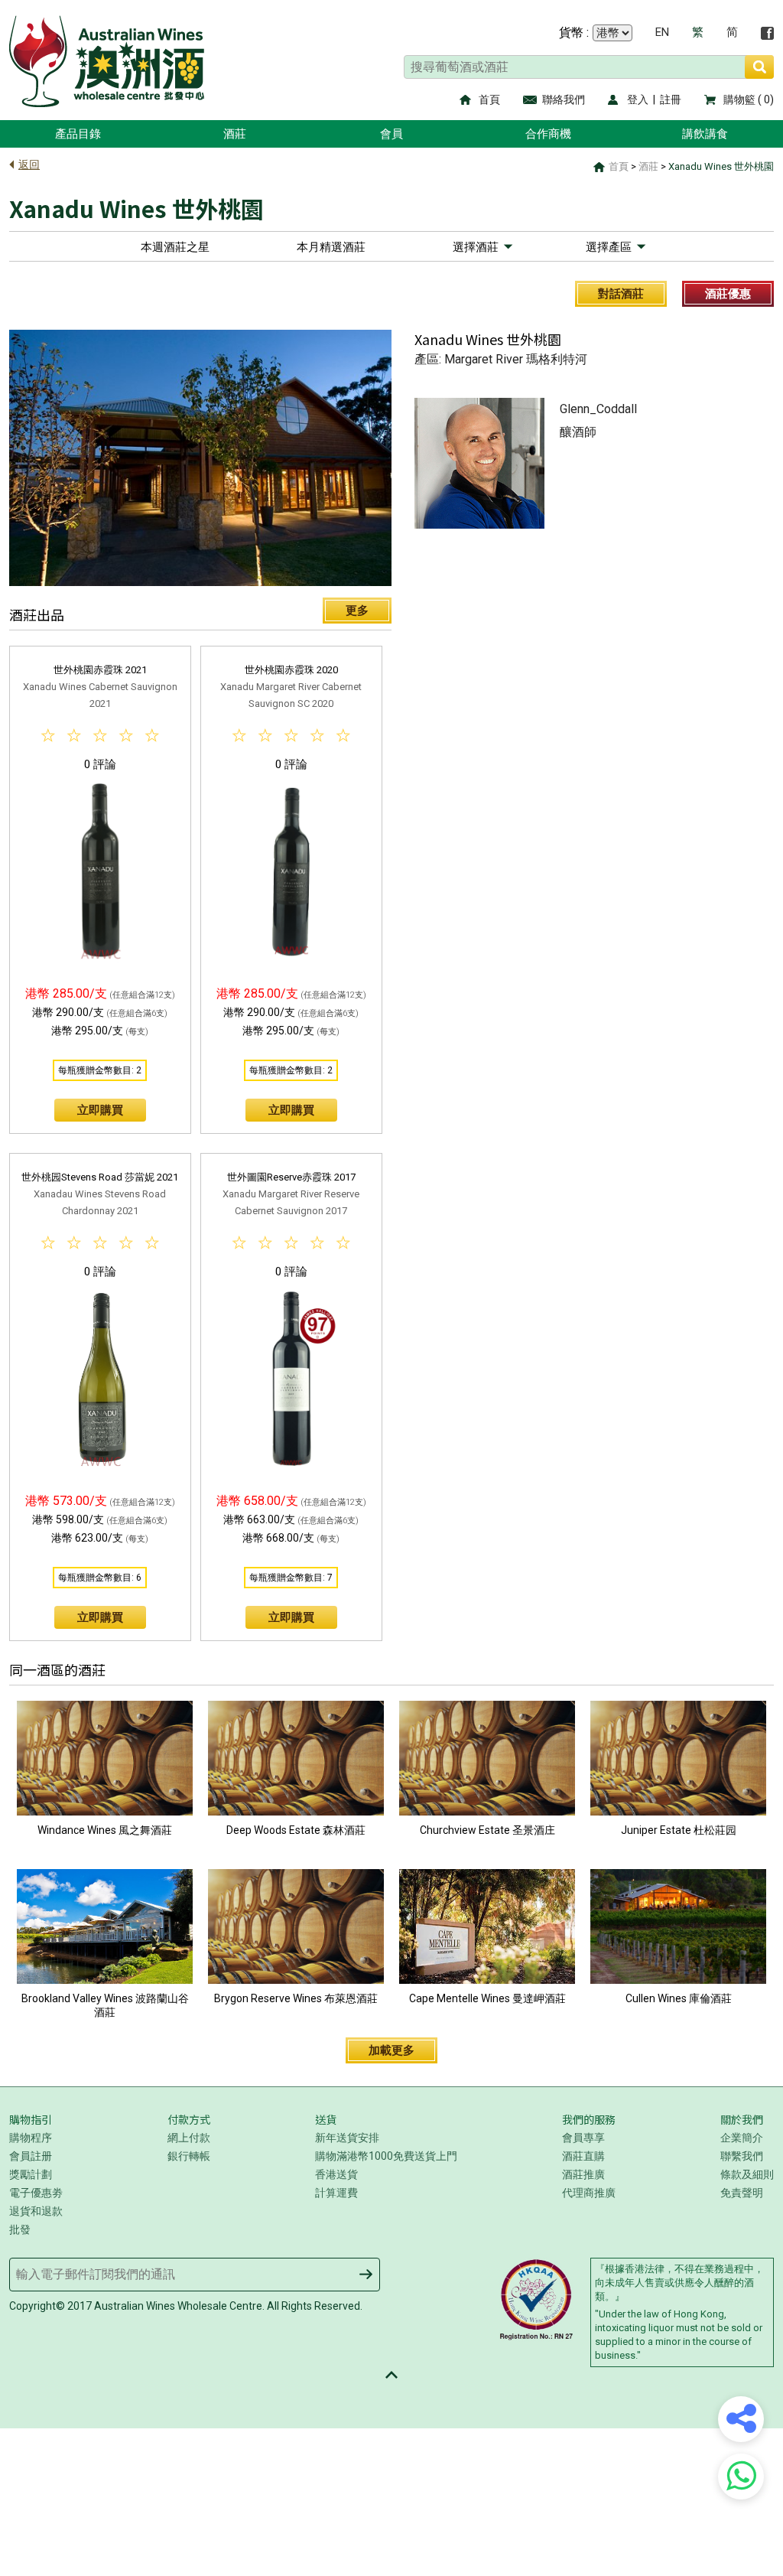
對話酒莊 (621, 294)
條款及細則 (747, 2174)
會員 (391, 134)
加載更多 (391, 2050)
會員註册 (31, 2156)
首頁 (489, 99)
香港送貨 (336, 2174)
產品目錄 (78, 134)
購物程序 (31, 2138)
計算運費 (336, 2193)
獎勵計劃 (31, 2174)
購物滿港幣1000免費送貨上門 (386, 2156)
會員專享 (583, 2138)
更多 (357, 611)
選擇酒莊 (476, 247)
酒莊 (235, 134)
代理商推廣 (589, 2193)
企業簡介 (742, 2138)
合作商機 (548, 134)
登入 (638, 99)
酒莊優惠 (728, 294)
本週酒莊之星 (175, 247)
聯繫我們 (742, 2156)
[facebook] (767, 33)
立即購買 (100, 1110)
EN (662, 33)
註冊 (671, 99)
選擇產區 (609, 247)
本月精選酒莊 (331, 247)
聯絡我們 (564, 99)
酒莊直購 (583, 2156)
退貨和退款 (36, 2211)
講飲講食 (705, 134)
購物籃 (739, 99)
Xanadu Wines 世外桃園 (721, 166)
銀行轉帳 (189, 2156)
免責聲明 (742, 2193)
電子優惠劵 (36, 2193)
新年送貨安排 (347, 2138)
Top (391, 2375)
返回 (29, 164)
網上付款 (189, 2138)
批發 (20, 2229)
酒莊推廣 (583, 2174)
